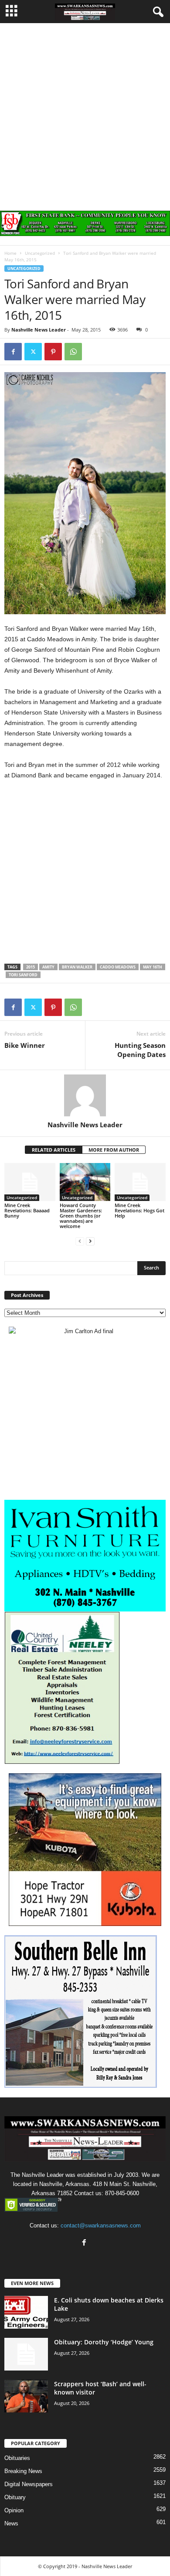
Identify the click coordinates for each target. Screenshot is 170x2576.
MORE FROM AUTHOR (114, 1150)
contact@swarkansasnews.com (101, 2225)
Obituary (15, 2497)
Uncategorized (40, 253)
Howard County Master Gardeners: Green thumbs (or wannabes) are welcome (81, 1216)
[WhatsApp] (73, 352)
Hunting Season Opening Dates (140, 1050)
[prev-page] (80, 1241)
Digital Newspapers (29, 2484)
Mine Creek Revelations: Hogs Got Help (139, 1210)
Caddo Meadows (118, 967)
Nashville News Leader (39, 330)
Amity (48, 967)
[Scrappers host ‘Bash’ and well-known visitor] (26, 2396)
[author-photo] (85, 1095)
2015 (31, 967)
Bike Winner (25, 1045)
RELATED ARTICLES (54, 1150)
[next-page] (90, 1241)
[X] (33, 352)
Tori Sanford (23, 975)
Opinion (14, 2510)
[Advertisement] (85, 113)
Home (10, 253)
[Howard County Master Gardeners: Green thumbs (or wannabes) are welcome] (85, 1182)
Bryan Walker (77, 967)
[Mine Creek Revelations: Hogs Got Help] (140, 1182)
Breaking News (23, 2471)
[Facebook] (13, 352)
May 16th (153, 967)
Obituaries (17, 2458)
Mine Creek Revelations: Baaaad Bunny (27, 1210)
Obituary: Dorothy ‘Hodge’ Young (104, 2342)
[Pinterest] (53, 352)
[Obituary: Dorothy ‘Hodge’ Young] (26, 2354)
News (11, 2523)
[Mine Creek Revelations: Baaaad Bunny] (30, 1182)
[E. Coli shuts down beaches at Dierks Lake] (26, 2312)
